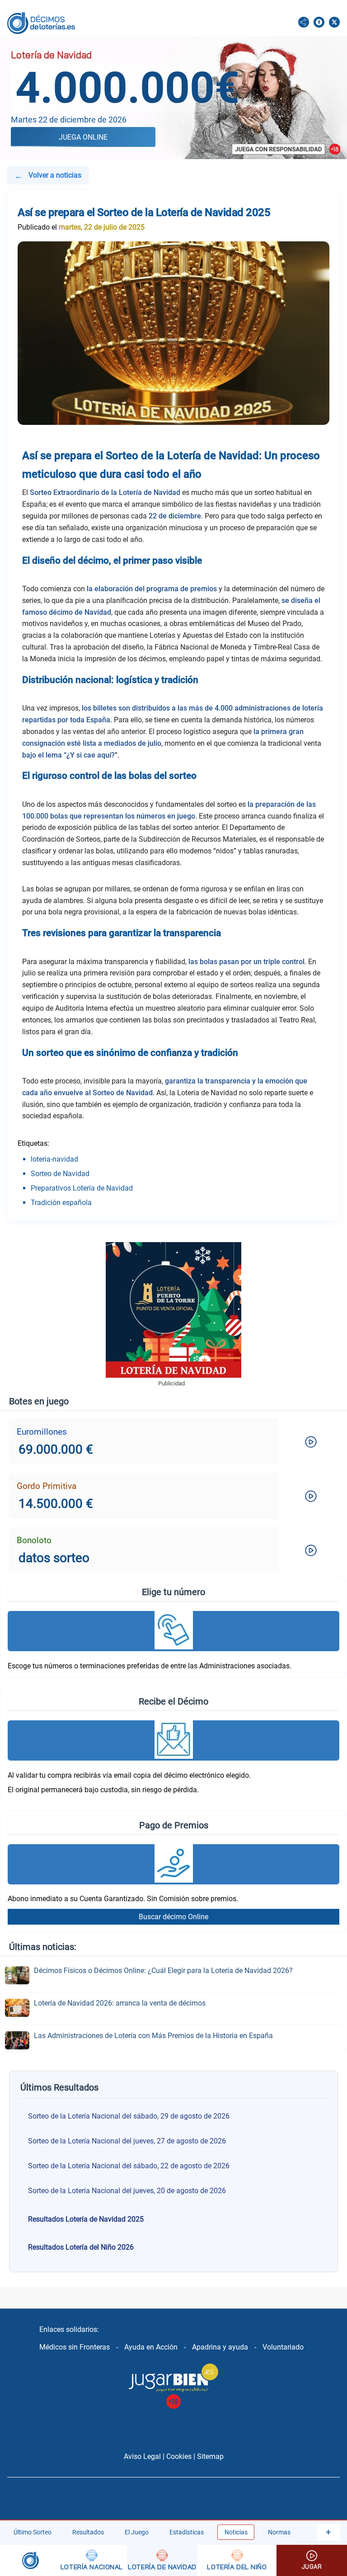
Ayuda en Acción (151, 2347)
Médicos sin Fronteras (75, 2347)
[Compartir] (304, 23)
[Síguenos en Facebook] (319, 23)
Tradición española (61, 1203)
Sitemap (210, 2456)
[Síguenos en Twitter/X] (334, 23)
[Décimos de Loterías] (28, 2560)
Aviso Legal (142, 2456)
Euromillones (42, 1432)
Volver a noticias (48, 176)
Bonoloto (34, 1540)
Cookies (179, 2456)
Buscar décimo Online (173, 1917)
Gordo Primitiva (47, 1486)
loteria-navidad (54, 1159)
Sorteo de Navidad (60, 1174)
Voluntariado (283, 2347)
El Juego (137, 2532)
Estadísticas (187, 2532)
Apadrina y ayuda (220, 2347)
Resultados (88, 2532)
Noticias (236, 2532)
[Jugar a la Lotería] (312, 2560)
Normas (279, 2532)
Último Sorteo (33, 2532)
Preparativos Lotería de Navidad (82, 1188)
